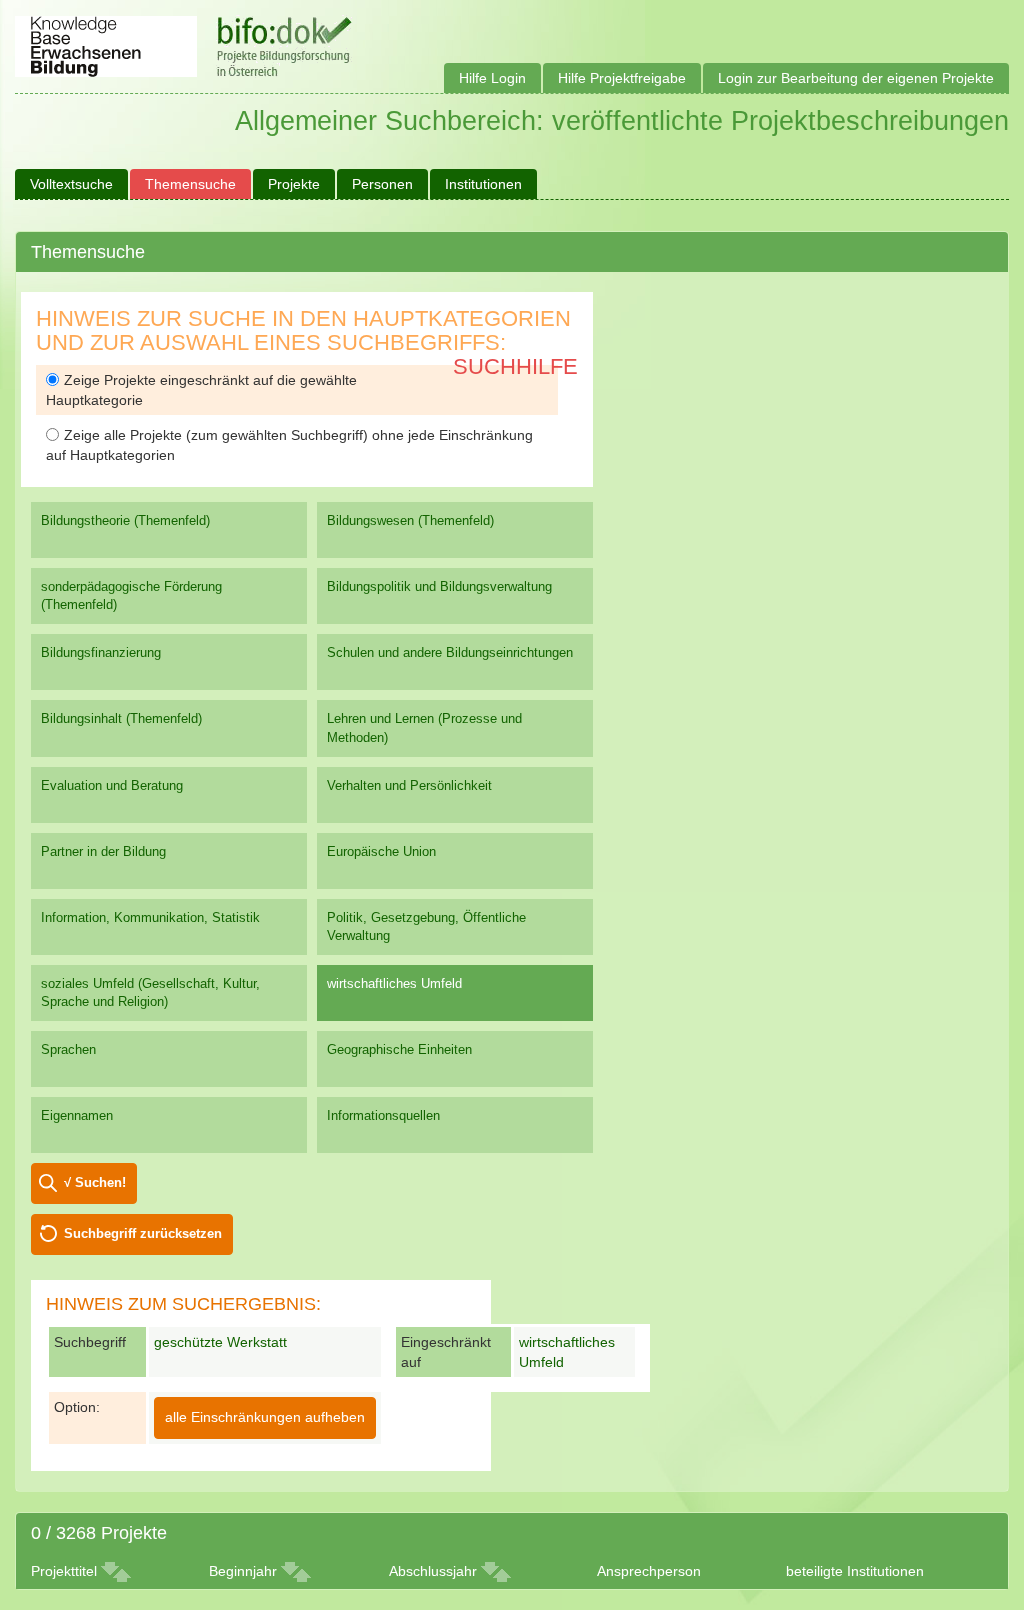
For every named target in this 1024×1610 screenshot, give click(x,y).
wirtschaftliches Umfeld (394, 983)
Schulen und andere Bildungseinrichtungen (450, 652)
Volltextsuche (71, 184)
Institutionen (483, 184)
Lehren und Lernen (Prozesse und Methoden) (424, 727)
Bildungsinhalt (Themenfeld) (121, 718)
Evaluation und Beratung (112, 785)
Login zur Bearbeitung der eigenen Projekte (856, 78)
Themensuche (190, 184)
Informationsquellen (383, 1115)
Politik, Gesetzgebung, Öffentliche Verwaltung (426, 926)
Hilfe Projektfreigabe (622, 78)
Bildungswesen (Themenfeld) (410, 520)
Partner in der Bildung (103, 851)
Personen (382, 184)
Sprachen (68, 1049)
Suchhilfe (515, 366)
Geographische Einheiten (399, 1049)
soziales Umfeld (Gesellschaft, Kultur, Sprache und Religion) (150, 992)
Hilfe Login (492, 78)
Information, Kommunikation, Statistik (150, 917)
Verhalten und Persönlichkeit (409, 785)
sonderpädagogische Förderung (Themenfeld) (131, 595)
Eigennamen (77, 1115)
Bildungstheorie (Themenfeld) (125, 520)
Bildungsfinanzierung (101, 652)
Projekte (294, 184)
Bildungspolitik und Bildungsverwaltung (439, 586)
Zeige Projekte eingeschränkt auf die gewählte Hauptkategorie (201, 390)
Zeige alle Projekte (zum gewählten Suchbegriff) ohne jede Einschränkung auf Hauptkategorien (289, 445)
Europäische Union (381, 851)
